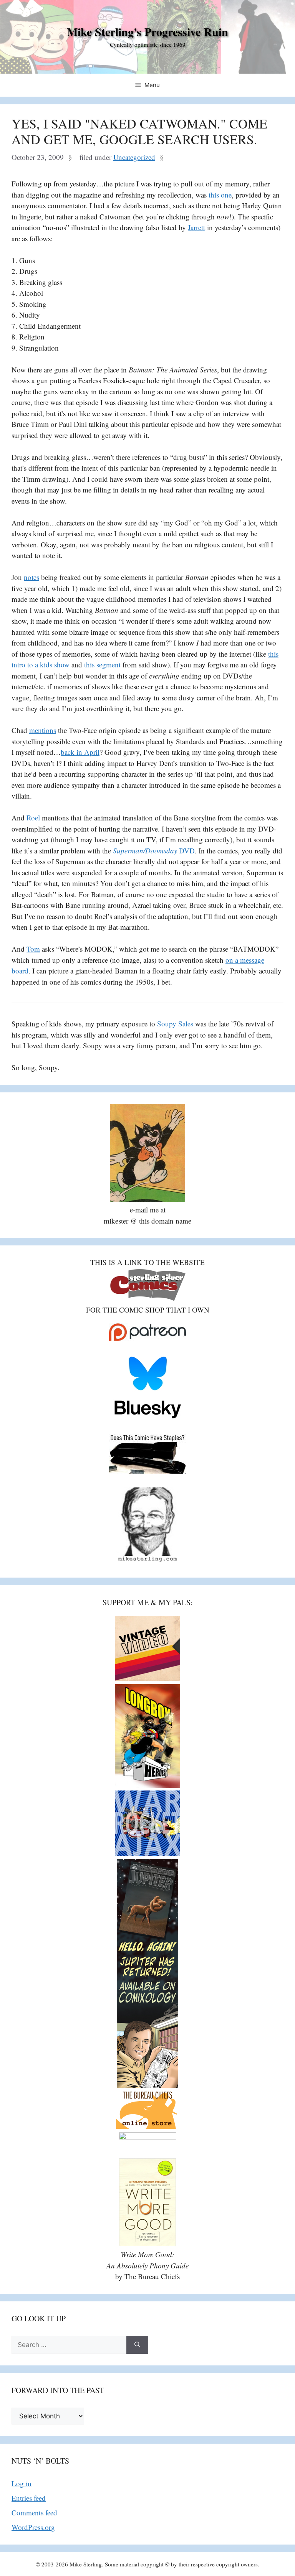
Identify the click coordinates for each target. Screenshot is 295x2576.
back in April (80, 752)
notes (31, 577)
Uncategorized (134, 157)
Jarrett (196, 227)
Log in (22, 2483)
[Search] (137, 2345)
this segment (102, 665)
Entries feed (29, 2498)
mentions (43, 730)
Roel (33, 818)
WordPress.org (33, 2527)
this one (220, 195)
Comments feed (34, 2513)
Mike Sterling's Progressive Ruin (147, 31)
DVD (154, 851)
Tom (33, 949)
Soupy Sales (175, 1024)
